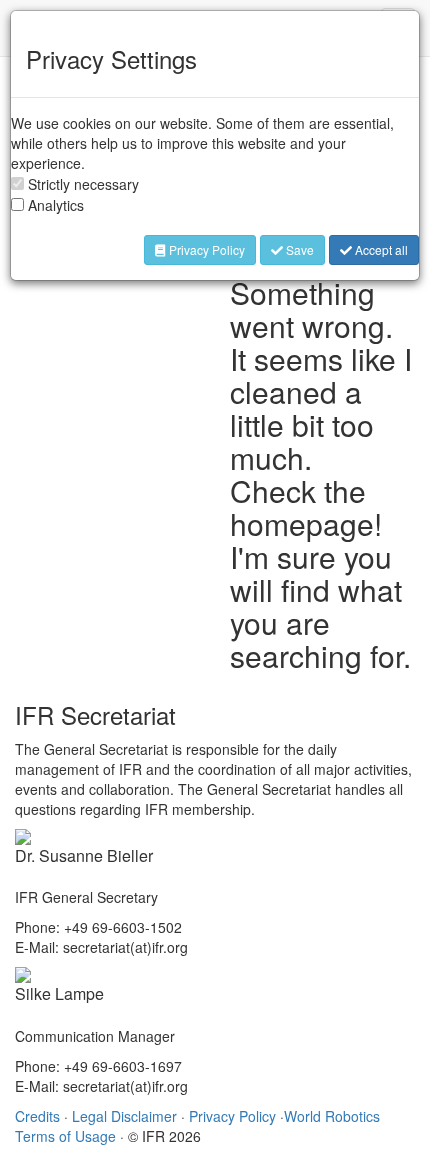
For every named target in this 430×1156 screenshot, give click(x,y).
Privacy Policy (205, 249)
